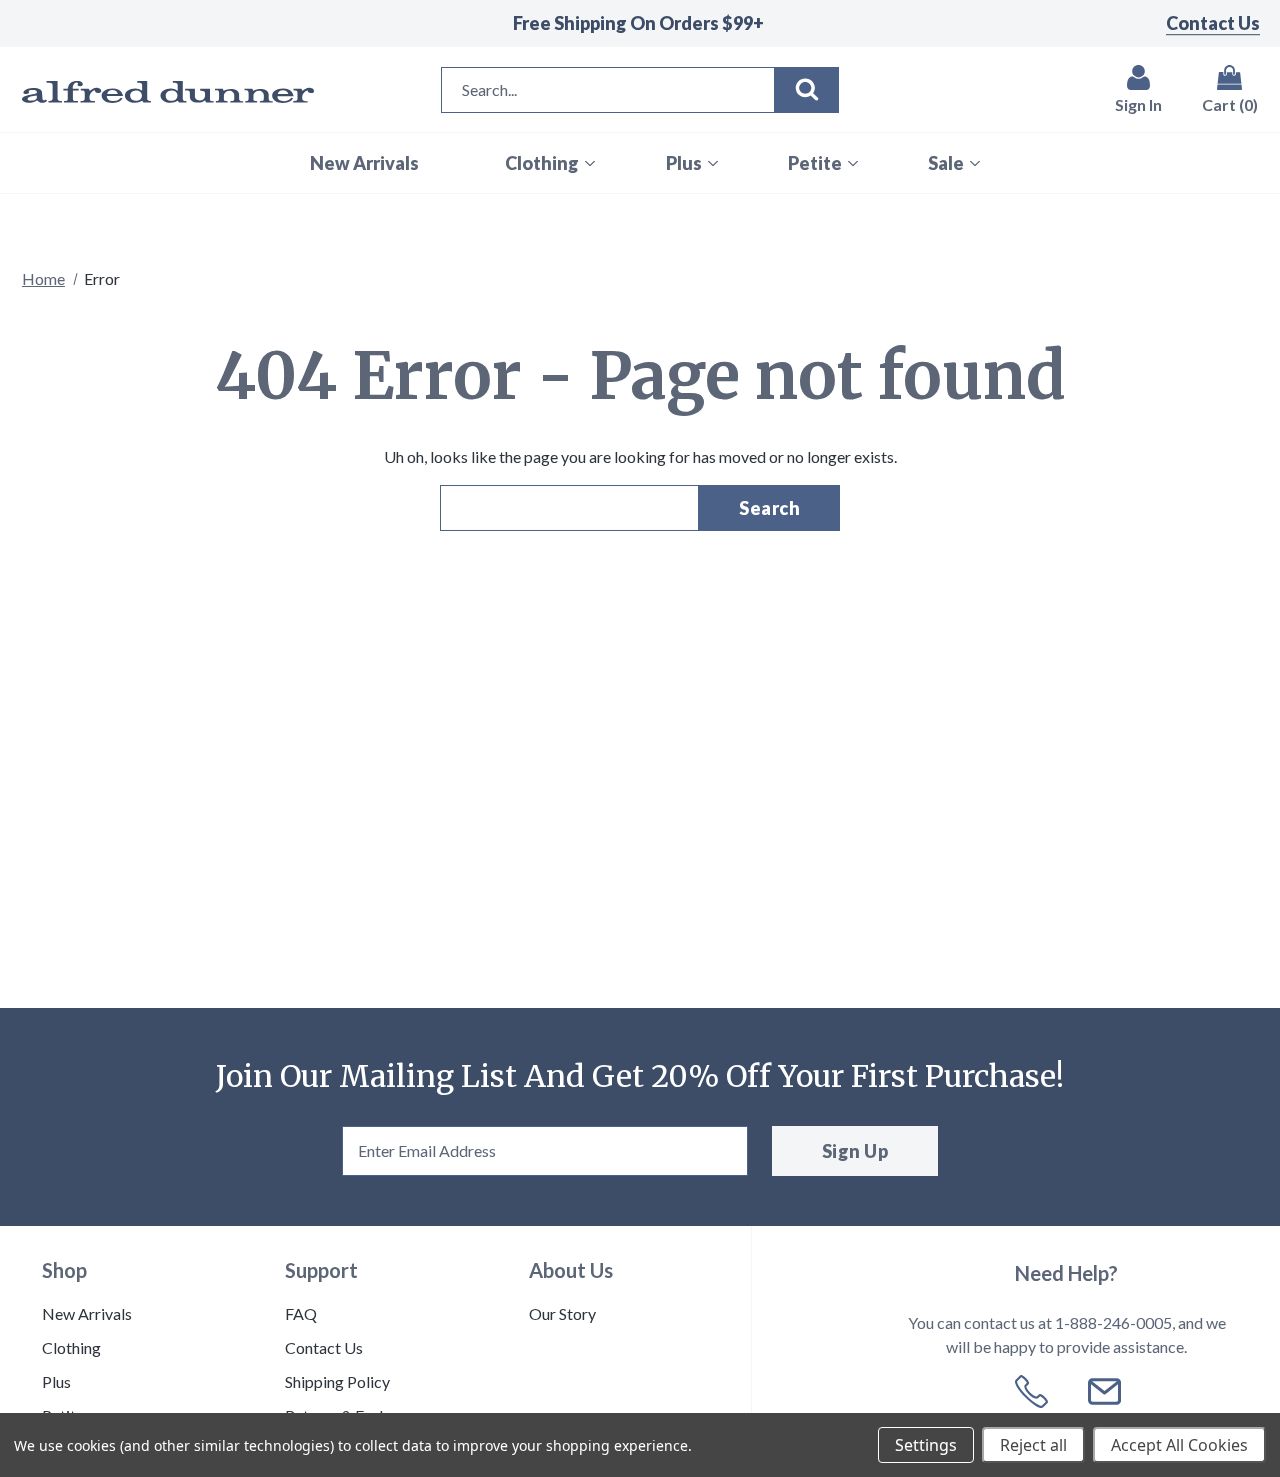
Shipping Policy (337, 1381)
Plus (56, 1381)
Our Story (562, 1313)
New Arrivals (87, 1313)
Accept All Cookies (1179, 1445)
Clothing (71, 1347)
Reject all (1033, 1445)
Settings (926, 1445)
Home (43, 278)
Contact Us (1213, 23)
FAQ (301, 1313)
